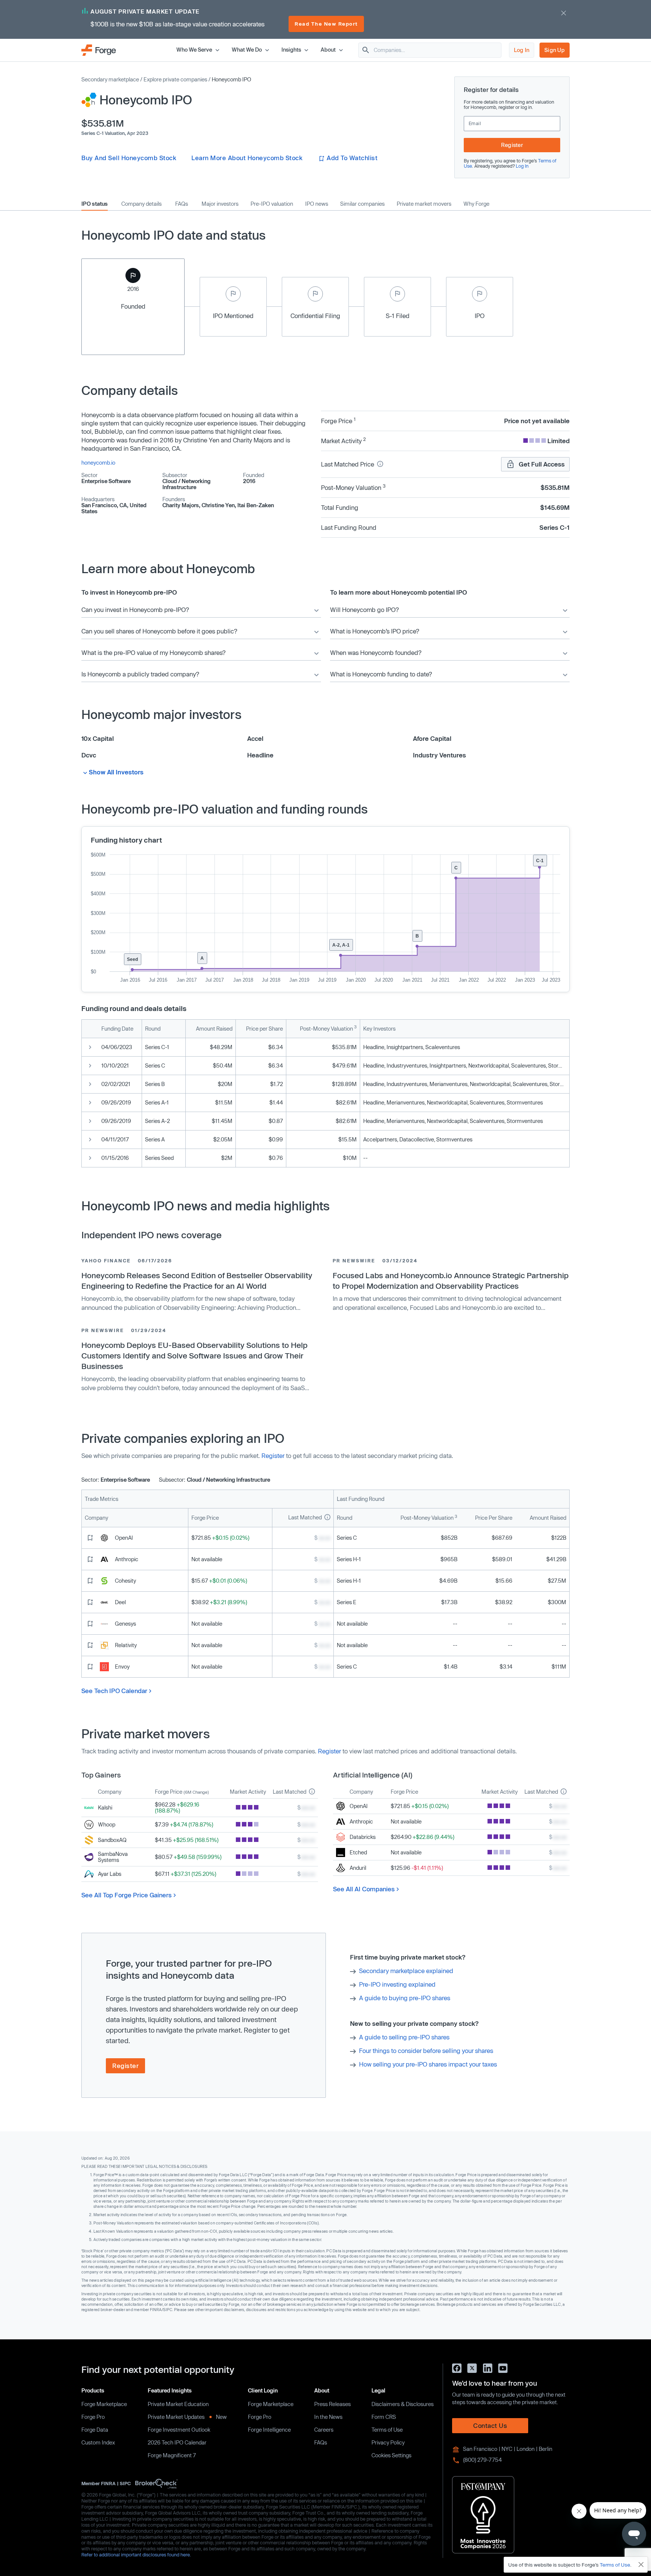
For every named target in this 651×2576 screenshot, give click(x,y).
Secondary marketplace (110, 79)
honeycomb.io (98, 463)
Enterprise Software (106, 481)
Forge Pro (93, 2417)
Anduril (358, 1868)
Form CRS (384, 2417)
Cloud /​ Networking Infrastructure (186, 484)
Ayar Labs (110, 1874)
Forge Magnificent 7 (172, 2455)
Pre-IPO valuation (272, 204)
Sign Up (555, 50)
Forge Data (95, 2430)
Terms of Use (387, 2430)
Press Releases (332, 2404)
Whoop (107, 1824)
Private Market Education (178, 2404)
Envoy (122, 1667)
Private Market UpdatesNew (187, 2417)
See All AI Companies (364, 1889)
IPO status (95, 204)
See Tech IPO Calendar (114, 1691)
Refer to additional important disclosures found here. (136, 2555)
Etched (358, 1852)
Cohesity (125, 1581)
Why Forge (476, 204)
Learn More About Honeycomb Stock (247, 158)
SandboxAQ (112, 1840)
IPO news (317, 204)
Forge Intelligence (269, 2430)
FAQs (182, 204)
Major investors (220, 204)
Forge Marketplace (104, 2404)
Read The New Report (326, 24)
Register (512, 145)
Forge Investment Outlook (179, 2430)
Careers (324, 2430)
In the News (328, 2417)
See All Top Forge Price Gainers (127, 1895)
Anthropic (127, 1559)
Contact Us (490, 2425)
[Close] (641, 2565)
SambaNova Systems (113, 1857)
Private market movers (424, 204)
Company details (141, 204)
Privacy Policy (388, 2442)
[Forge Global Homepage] (99, 50)
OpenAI (124, 1538)
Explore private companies (175, 79)
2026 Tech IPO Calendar (177, 2442)
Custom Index (98, 2442)
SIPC (125, 2483)
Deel (120, 1602)
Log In (522, 50)
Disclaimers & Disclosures (403, 2404)
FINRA (108, 2483)
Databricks (363, 1837)
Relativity (126, 1645)
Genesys (125, 1624)
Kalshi (105, 1807)
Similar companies (362, 204)
